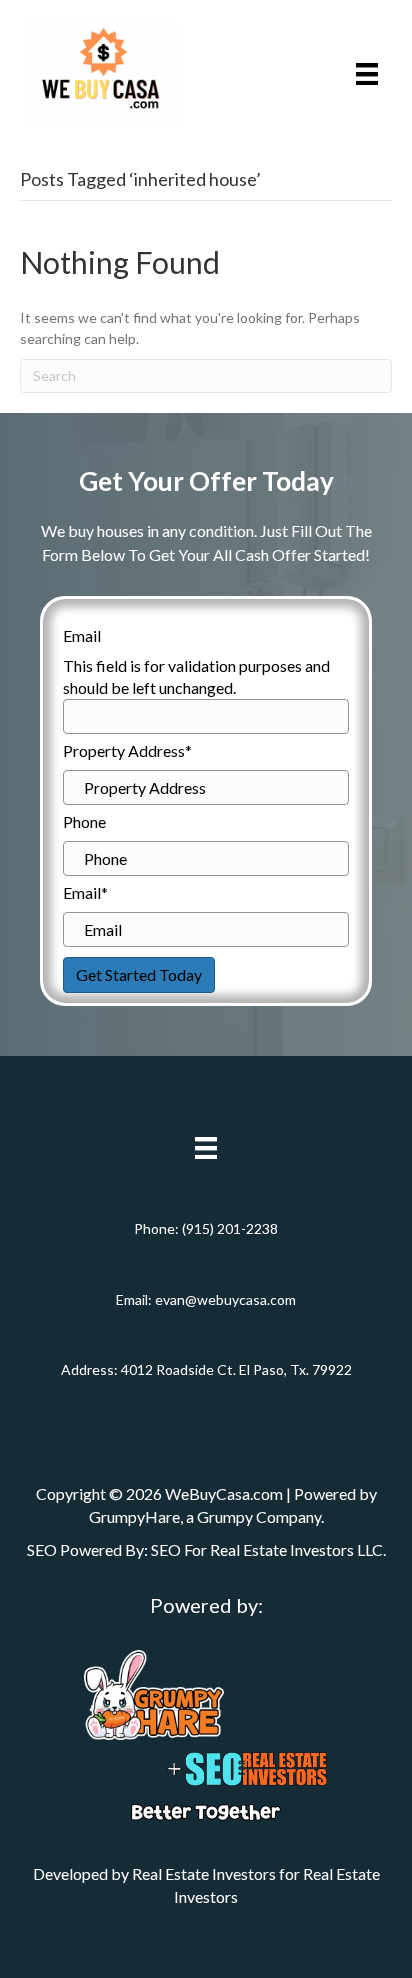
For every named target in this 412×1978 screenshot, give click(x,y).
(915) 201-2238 (230, 1228)
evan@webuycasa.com (225, 1299)
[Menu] (367, 73)
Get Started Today (139, 974)
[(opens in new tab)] (154, 1693)
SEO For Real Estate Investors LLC (267, 1549)
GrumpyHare (134, 1516)
